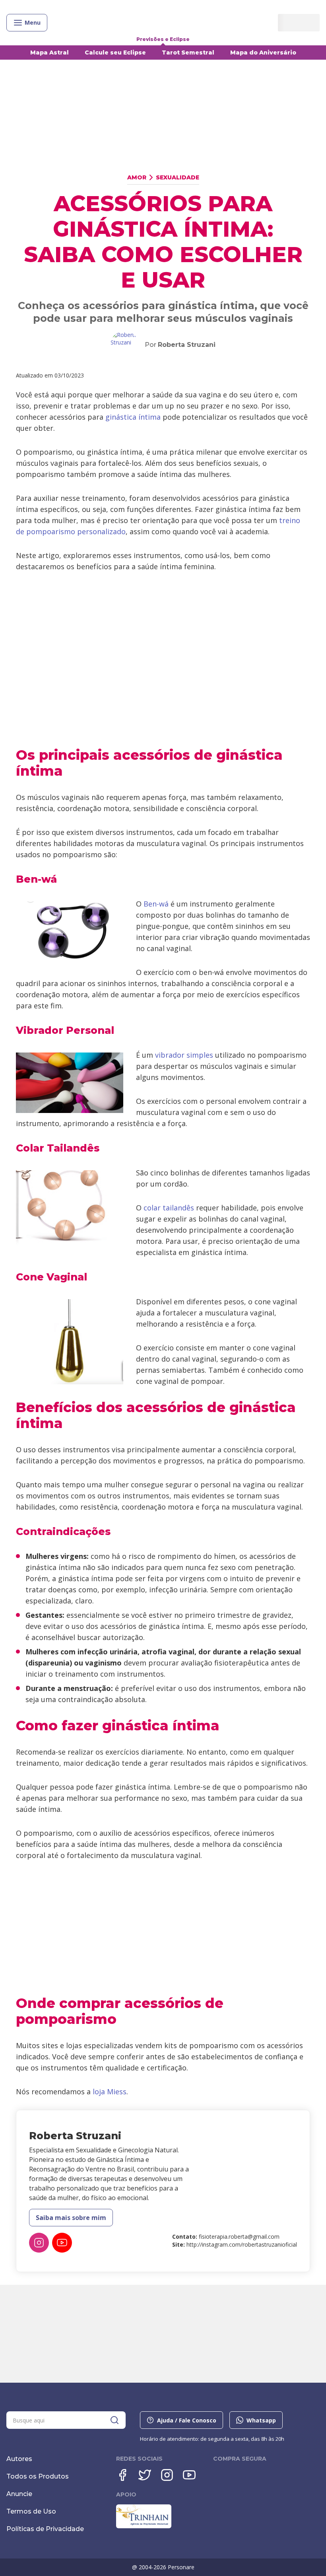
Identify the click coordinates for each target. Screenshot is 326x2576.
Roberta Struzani (187, 345)
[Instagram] (39, 2243)
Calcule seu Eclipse (115, 53)
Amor (137, 177)
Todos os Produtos (38, 2476)
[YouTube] (62, 2243)
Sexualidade (178, 177)
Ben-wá (156, 904)
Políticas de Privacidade (45, 2529)
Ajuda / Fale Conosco (187, 2420)
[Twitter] (145, 2475)
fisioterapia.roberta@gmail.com (239, 2236)
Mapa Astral (49, 53)
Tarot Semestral (188, 53)
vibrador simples (184, 1055)
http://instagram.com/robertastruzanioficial (242, 2244)
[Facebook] (122, 2475)
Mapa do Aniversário (263, 53)
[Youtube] (189, 2475)
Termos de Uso (31, 2511)
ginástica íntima (133, 417)
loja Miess (110, 2092)
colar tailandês (169, 1208)
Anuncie (19, 2494)
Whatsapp (261, 2420)
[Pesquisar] (114, 2420)
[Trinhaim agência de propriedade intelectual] (144, 2526)
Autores (19, 2459)
